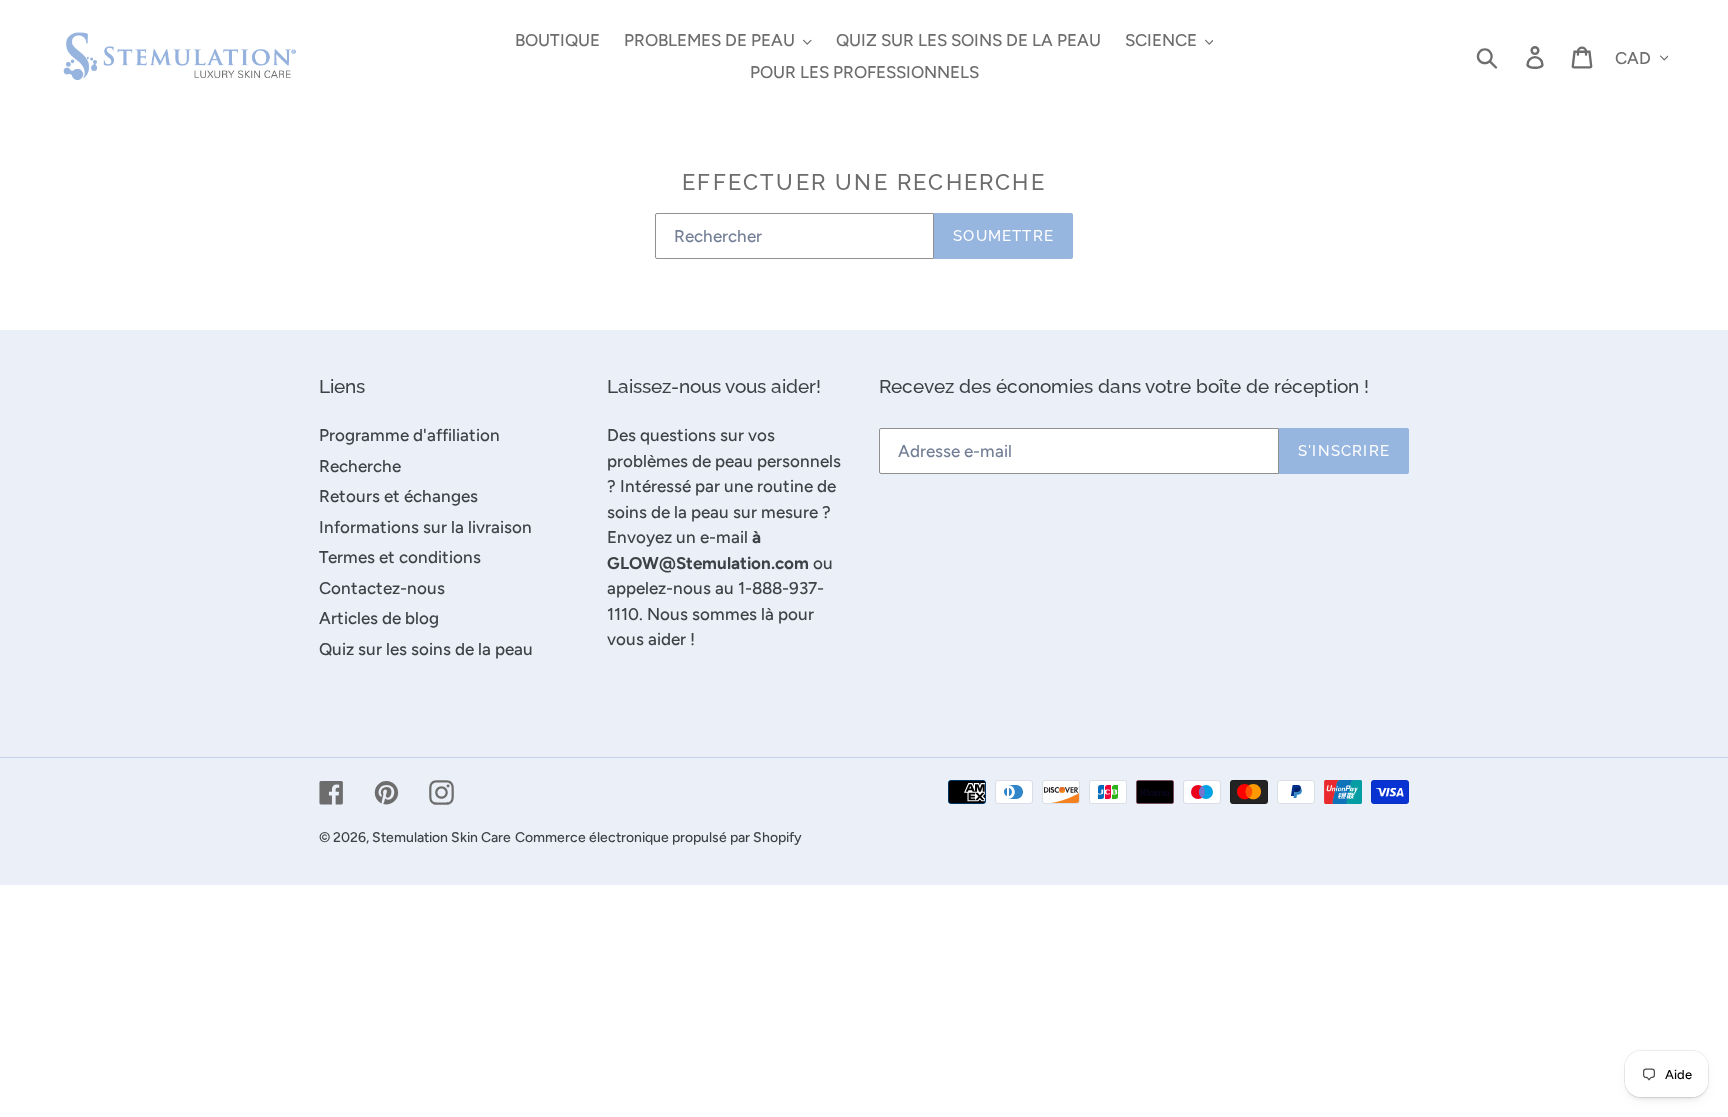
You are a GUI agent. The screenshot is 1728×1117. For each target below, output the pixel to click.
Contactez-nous (382, 588)
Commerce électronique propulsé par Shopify (658, 837)
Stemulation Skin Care (441, 837)
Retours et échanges (398, 496)
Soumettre (1003, 236)
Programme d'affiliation (409, 435)
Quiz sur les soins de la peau (426, 649)
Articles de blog (379, 618)
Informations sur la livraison (425, 527)
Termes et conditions (400, 557)
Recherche (360, 466)
